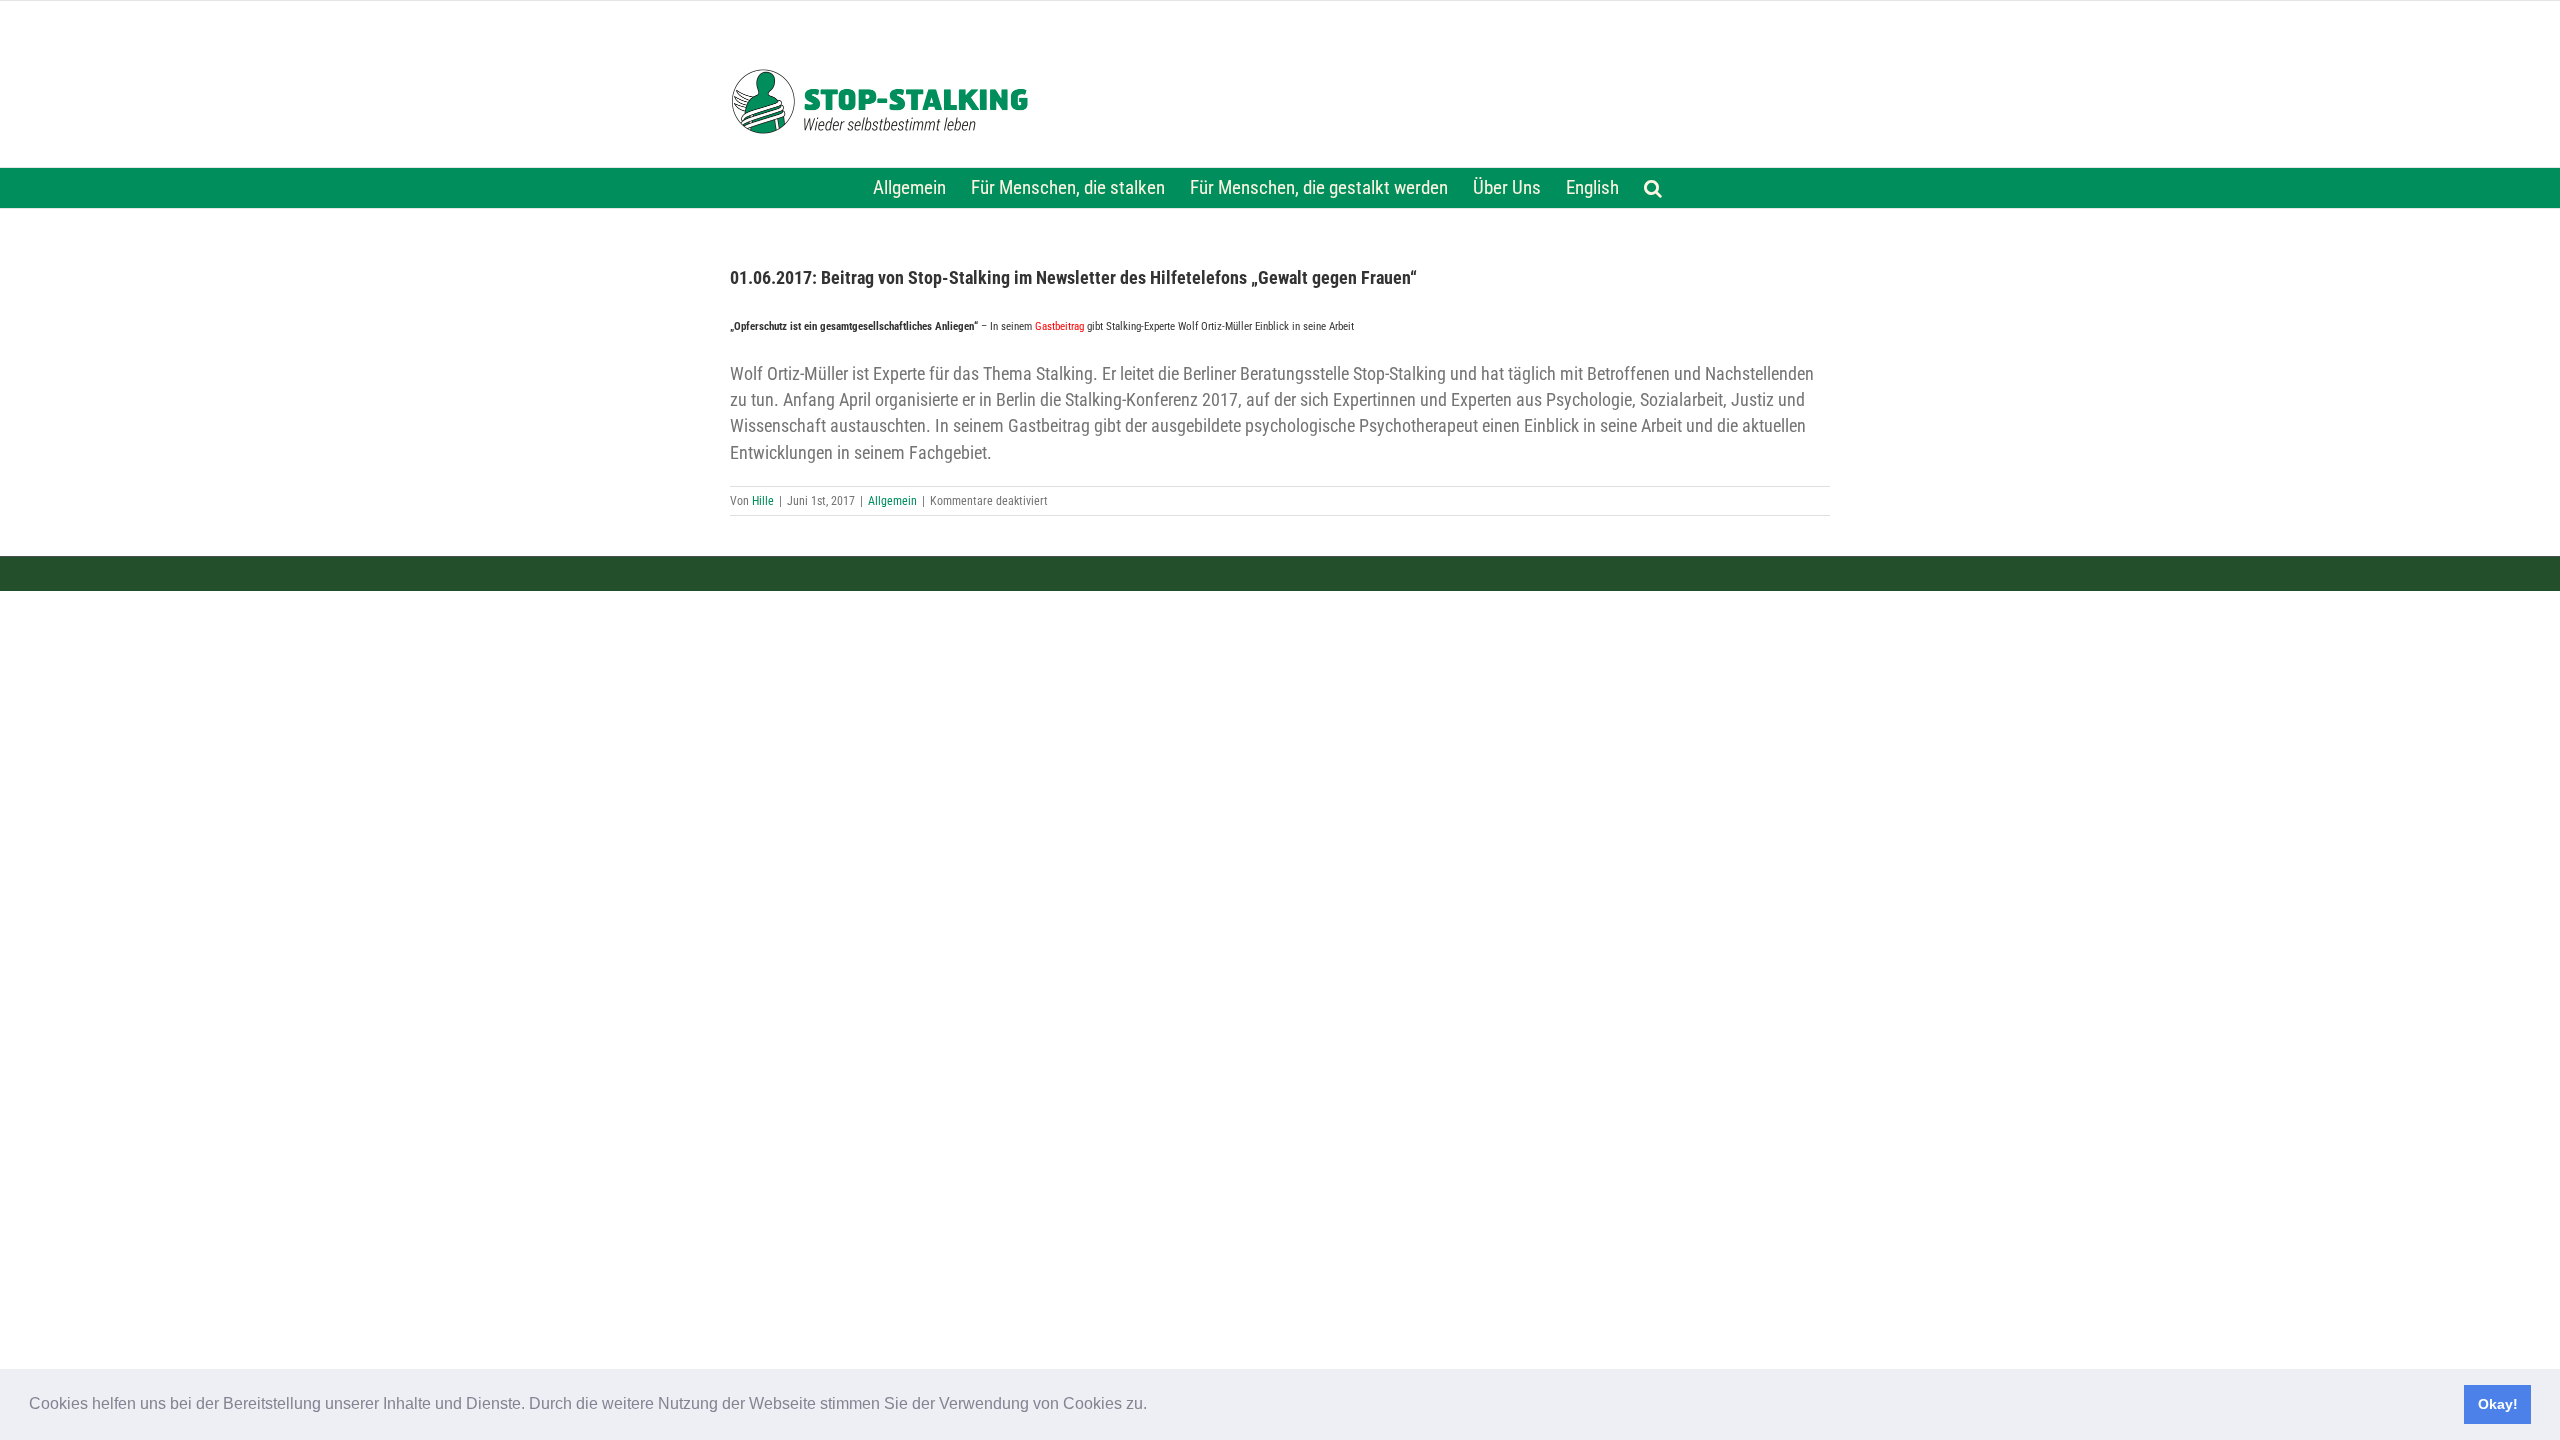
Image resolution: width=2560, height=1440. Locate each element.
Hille (763, 501)
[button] (1154, 1406)
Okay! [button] (2498, 1404)
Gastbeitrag (1059, 326)
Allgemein (892, 501)
